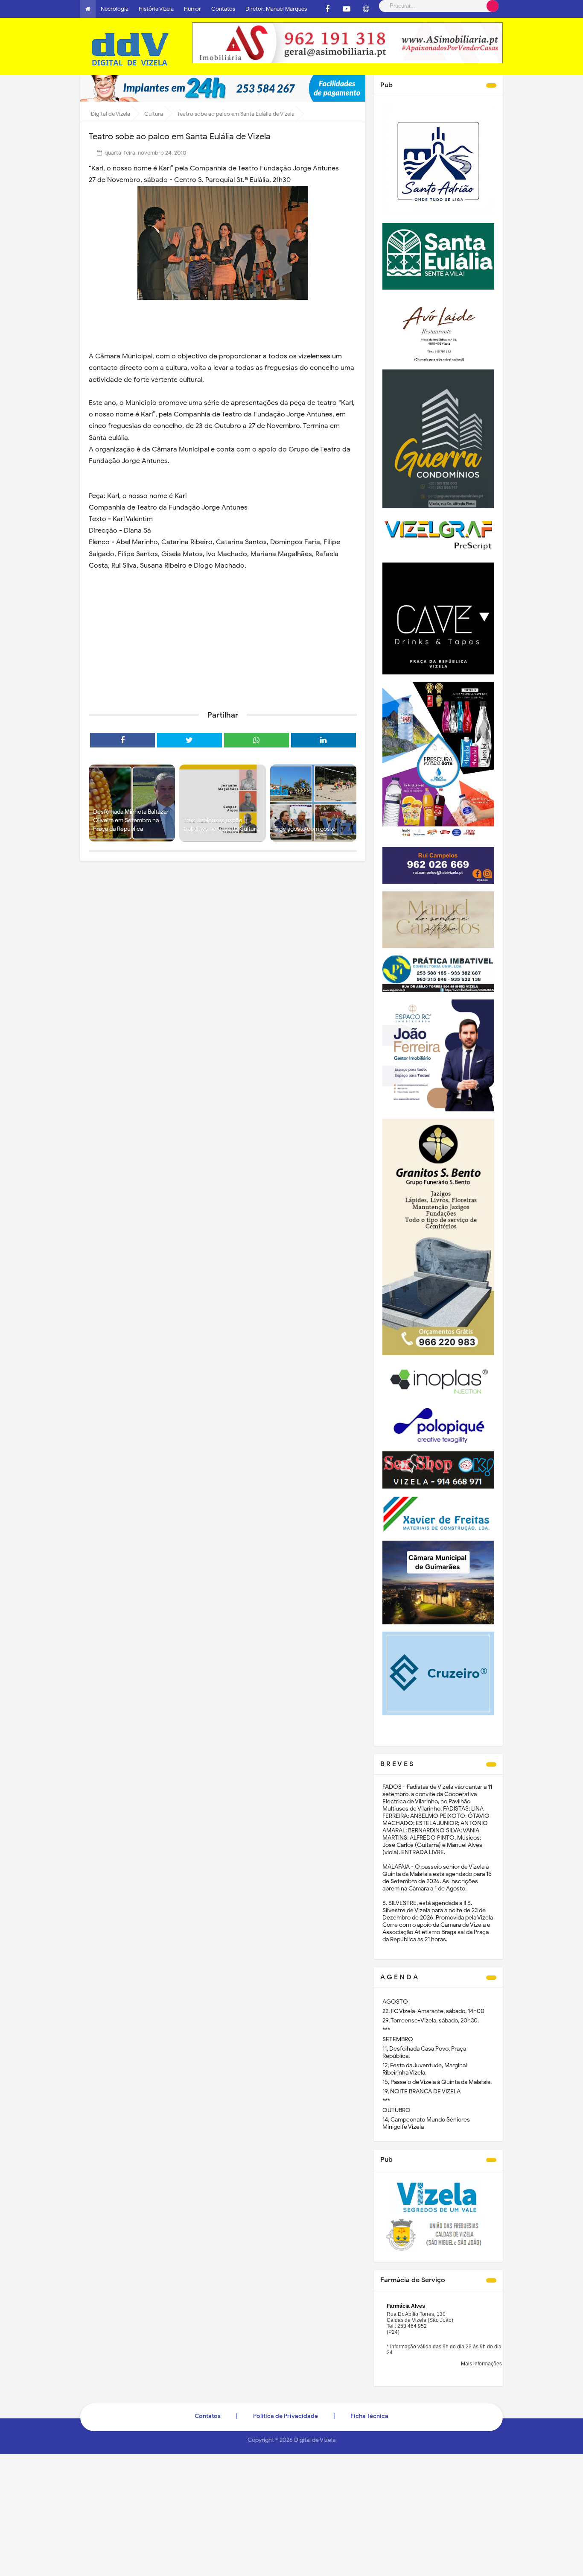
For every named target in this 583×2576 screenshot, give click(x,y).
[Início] (88, 9)
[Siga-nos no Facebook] (327, 9)
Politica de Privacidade (286, 2416)
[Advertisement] (223, 638)
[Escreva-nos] (366, 9)
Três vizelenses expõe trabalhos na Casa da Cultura (221, 825)
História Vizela (156, 9)
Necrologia (115, 9)
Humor (192, 9)
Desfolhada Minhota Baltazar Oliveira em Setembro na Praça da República (131, 820)
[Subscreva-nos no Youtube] (347, 9)
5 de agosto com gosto (305, 829)
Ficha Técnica (369, 2416)
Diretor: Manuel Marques (276, 9)
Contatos (223, 9)
